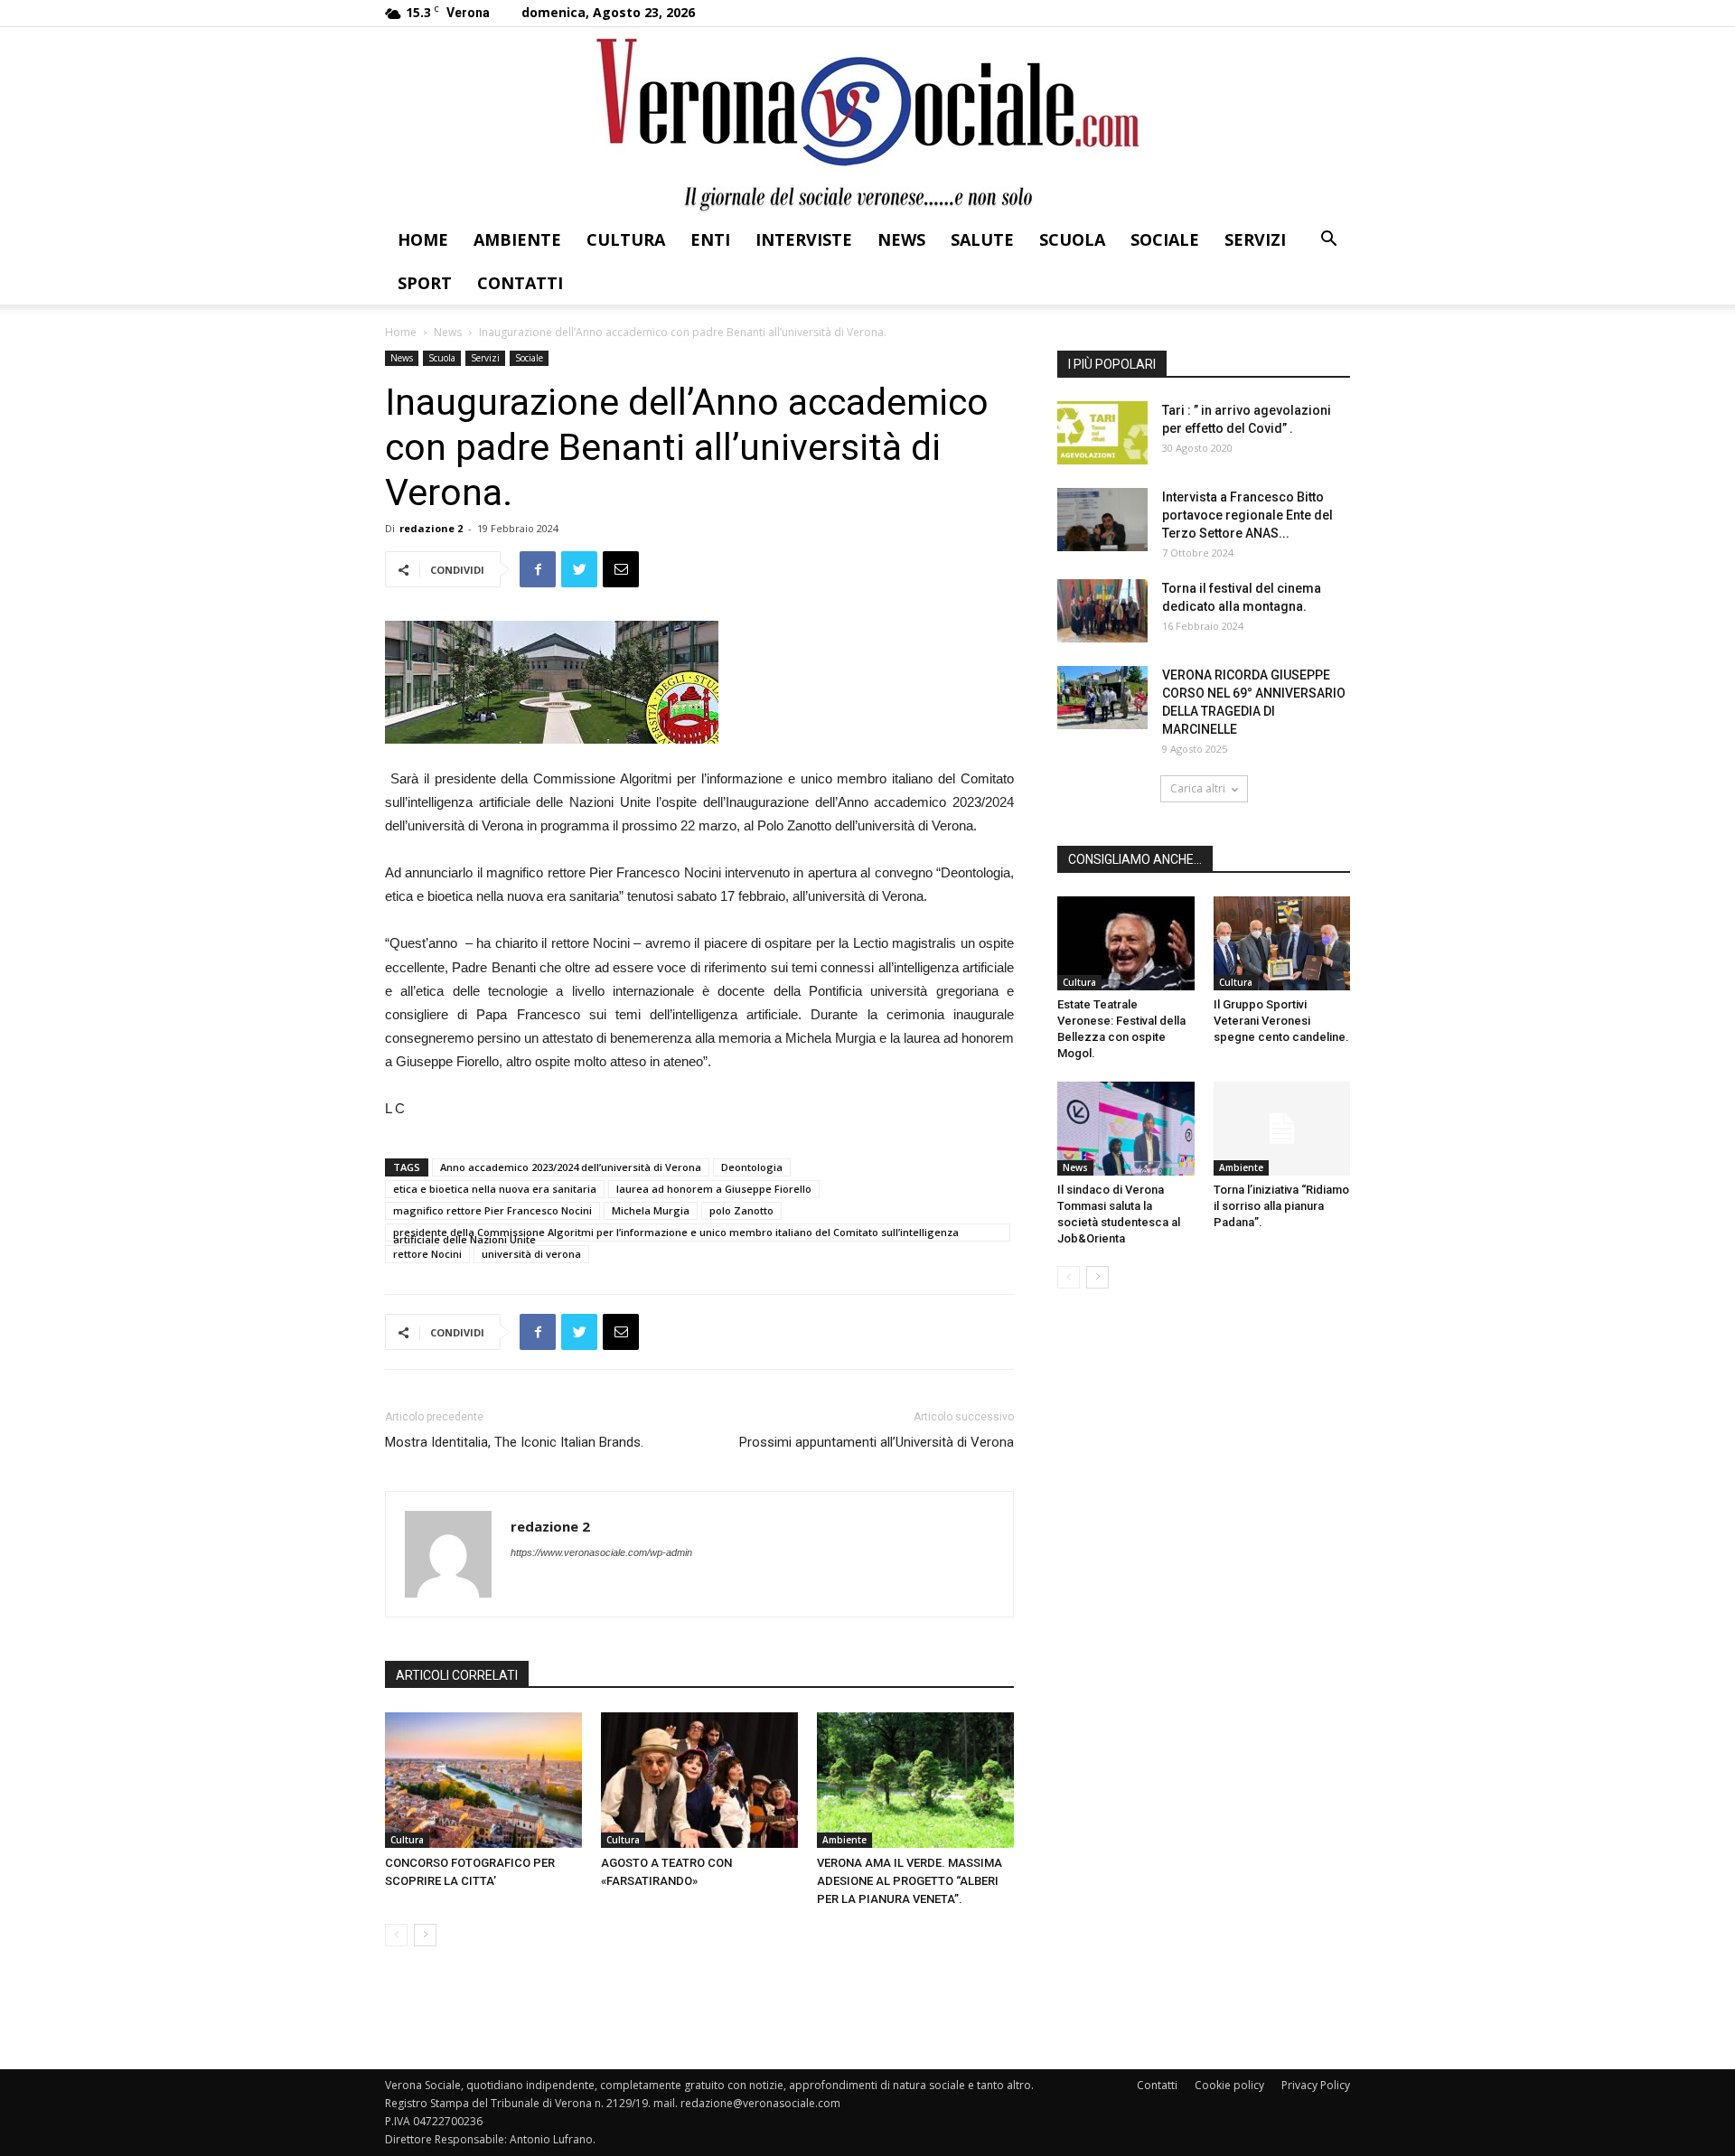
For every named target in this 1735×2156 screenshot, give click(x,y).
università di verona (531, 1254)
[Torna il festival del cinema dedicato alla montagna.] (1102, 611)
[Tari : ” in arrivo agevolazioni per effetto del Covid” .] (1102, 433)
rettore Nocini (427, 1254)
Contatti (520, 283)
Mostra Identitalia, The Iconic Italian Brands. (514, 1442)
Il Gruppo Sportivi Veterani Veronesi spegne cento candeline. (1281, 1021)
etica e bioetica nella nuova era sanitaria (495, 1189)
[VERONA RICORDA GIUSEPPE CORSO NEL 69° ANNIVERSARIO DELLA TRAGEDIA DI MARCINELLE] (1102, 698)
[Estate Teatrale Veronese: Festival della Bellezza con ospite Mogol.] (1126, 943)
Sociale (1165, 239)
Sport (425, 283)
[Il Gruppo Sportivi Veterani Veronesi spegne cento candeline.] (1282, 943)
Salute (982, 239)
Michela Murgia (651, 1210)
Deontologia (752, 1167)
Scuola (1072, 239)
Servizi (1255, 239)
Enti (710, 239)
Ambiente (517, 239)
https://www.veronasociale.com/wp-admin (601, 1552)
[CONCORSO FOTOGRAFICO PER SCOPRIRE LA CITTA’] (483, 1780)
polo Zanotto (741, 1210)
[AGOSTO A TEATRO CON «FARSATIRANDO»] (699, 1780)
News (901, 239)
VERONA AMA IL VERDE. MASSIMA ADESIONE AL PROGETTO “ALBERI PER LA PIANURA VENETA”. (910, 1881)
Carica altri (1198, 788)
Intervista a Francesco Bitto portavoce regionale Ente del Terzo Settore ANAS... (1247, 515)
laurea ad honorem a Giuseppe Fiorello (714, 1189)
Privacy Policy (1316, 2085)
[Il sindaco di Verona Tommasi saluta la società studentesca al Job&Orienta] (1126, 1129)
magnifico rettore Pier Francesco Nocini (492, 1210)
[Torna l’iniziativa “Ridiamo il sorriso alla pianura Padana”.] (1282, 1129)
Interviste (804, 239)
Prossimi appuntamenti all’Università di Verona (877, 1442)
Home (423, 239)
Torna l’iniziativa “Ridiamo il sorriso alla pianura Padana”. (1281, 1206)
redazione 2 (431, 528)
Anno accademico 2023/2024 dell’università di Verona (571, 1167)
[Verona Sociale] (867, 122)
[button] (1328, 241)
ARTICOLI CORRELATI (457, 1675)
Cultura (626, 239)
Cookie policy (1229, 2085)
